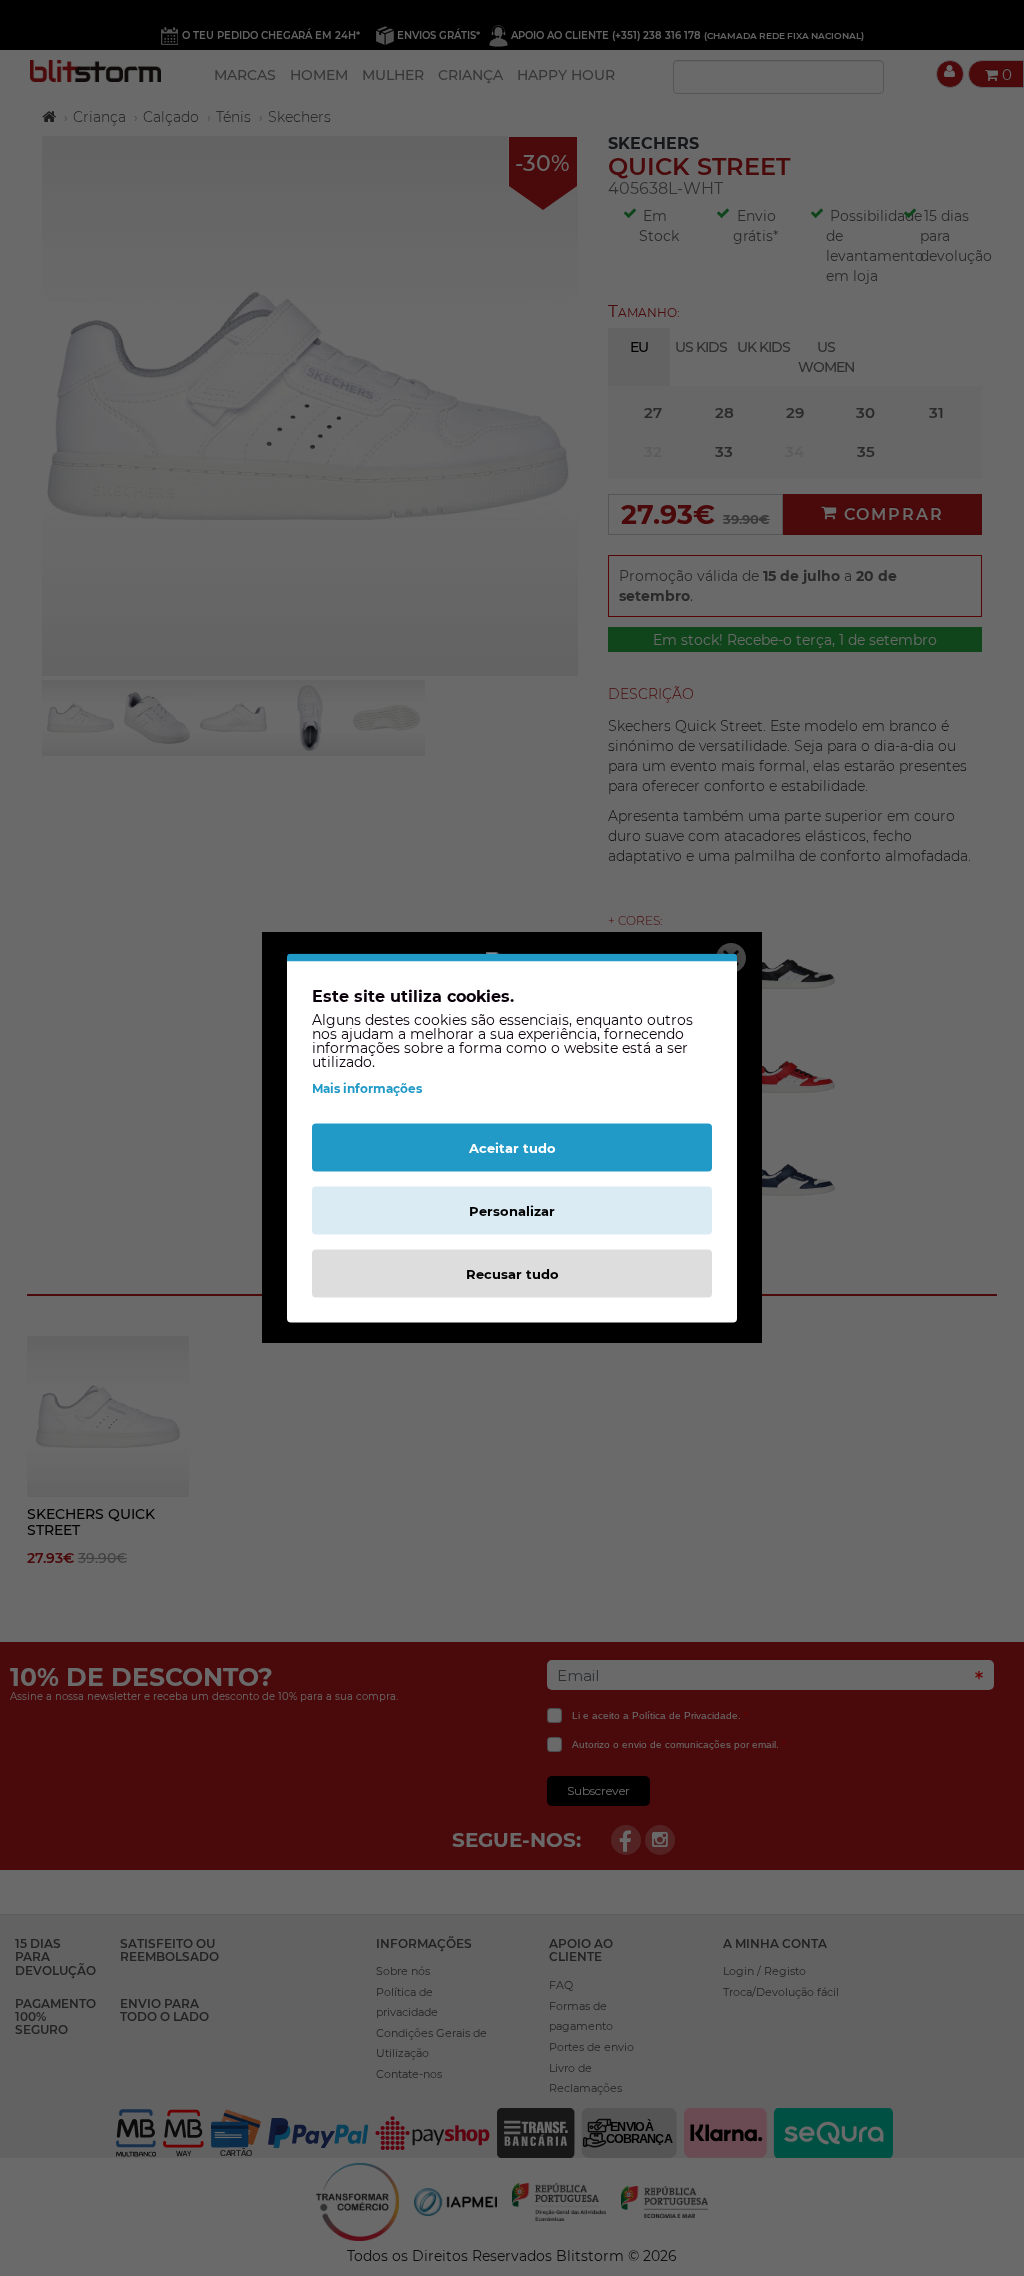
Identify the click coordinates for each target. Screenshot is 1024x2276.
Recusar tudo (512, 1274)
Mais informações (367, 1088)
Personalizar (512, 1211)
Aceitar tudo (512, 1148)
